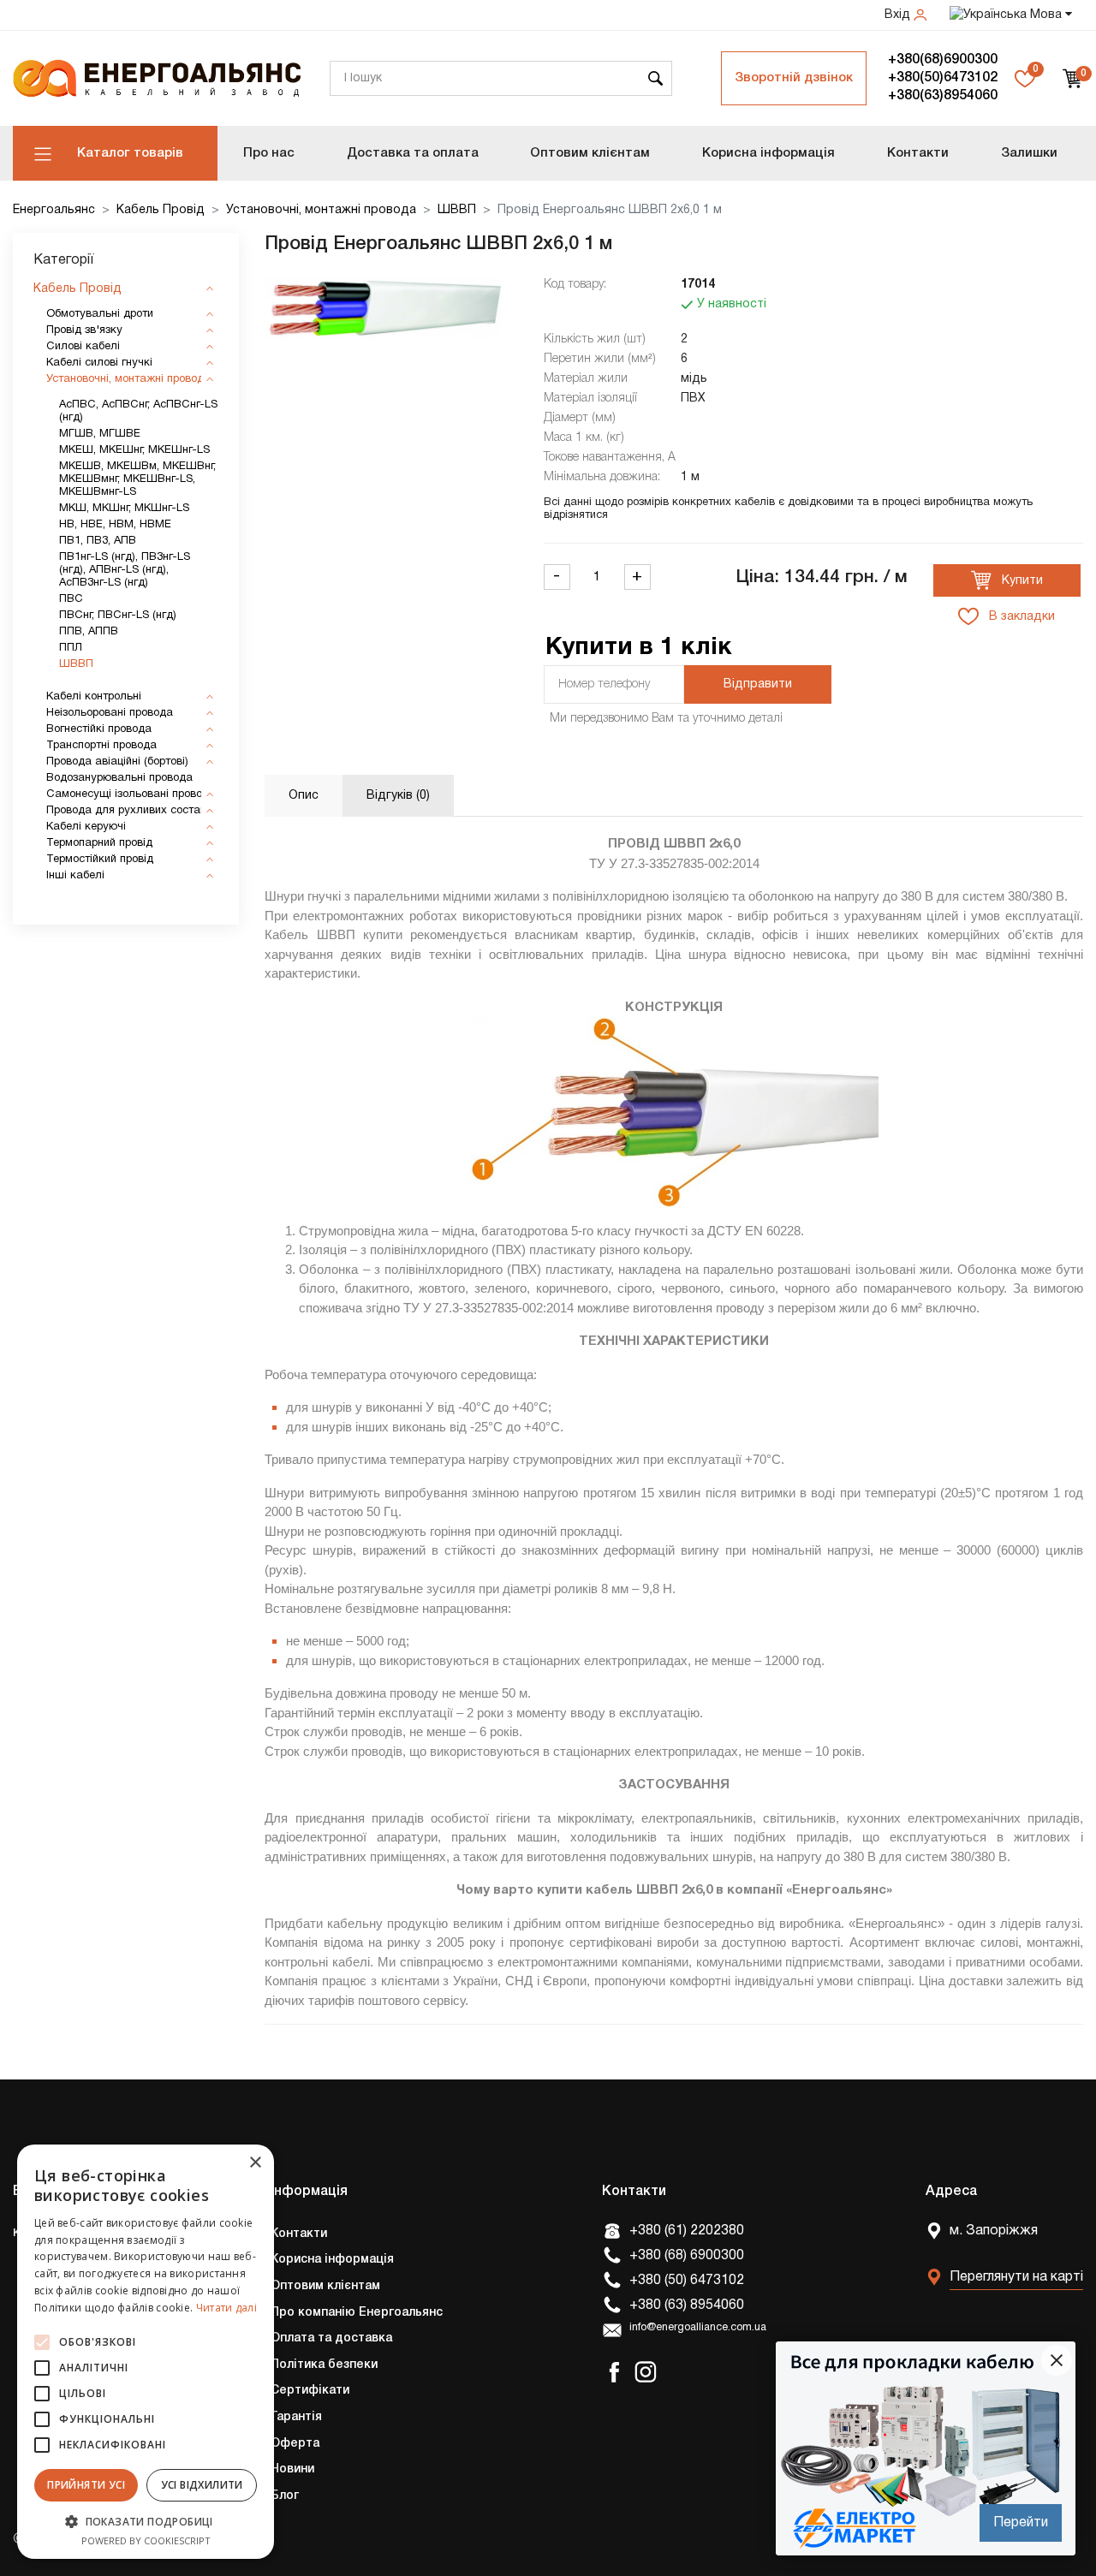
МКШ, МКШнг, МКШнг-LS (124, 509)
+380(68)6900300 (943, 60)
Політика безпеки (324, 2365)
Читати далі (226, 2308)
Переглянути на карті (1016, 2277)
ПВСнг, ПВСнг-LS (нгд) (118, 616)
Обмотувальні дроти (100, 314)
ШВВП (457, 210)
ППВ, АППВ (89, 632)
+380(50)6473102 (943, 78)
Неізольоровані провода (110, 713)
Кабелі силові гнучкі (99, 363)
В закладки (1020, 617)
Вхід (899, 15)
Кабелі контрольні (94, 697)
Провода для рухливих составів (131, 811)
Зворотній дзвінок (794, 78)
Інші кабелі (75, 876)
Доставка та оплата (413, 153)
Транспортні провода (101, 746)
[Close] (1057, 2360)
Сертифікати (310, 2391)
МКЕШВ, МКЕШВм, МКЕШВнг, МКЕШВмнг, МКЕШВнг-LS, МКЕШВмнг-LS (137, 479)
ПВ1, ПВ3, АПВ (98, 541)
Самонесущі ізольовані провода (131, 794)
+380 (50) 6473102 (687, 2281)
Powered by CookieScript (146, 2540)
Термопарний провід (99, 843)
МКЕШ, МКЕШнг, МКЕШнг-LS (134, 450)
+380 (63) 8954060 (687, 2305)
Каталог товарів (130, 153)
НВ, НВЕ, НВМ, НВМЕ (115, 525)
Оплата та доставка (331, 2338)
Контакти (918, 153)
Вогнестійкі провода (99, 729)
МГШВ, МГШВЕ (100, 434)
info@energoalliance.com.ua (698, 2328)
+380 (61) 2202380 (687, 2231)
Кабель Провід (161, 210)
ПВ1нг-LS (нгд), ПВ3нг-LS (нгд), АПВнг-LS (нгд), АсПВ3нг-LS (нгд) (125, 570)
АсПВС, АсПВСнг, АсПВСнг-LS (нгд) (138, 411)
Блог (285, 2496)
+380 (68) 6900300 (687, 2256)
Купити (1021, 581)
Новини (292, 2469)
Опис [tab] (304, 796)
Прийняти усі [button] (86, 2485)
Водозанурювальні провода (119, 778)
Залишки (1029, 153)
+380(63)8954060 (943, 96)
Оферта (295, 2444)
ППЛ (71, 648)
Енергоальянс (54, 210)
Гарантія (296, 2417)
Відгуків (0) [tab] (398, 796)
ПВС (71, 599)
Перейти (1021, 2523)
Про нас (269, 153)
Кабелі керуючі (86, 827)
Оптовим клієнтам (590, 153)
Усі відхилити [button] (202, 2485)
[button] (146, 2521)
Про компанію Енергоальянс (357, 2313)
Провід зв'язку (84, 330)
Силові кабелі (83, 347)
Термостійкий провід (100, 860)
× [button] (255, 2163)
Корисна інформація (768, 153)
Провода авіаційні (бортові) (117, 762)
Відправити (758, 684)
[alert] (146, 2352)
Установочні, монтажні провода (321, 210)
